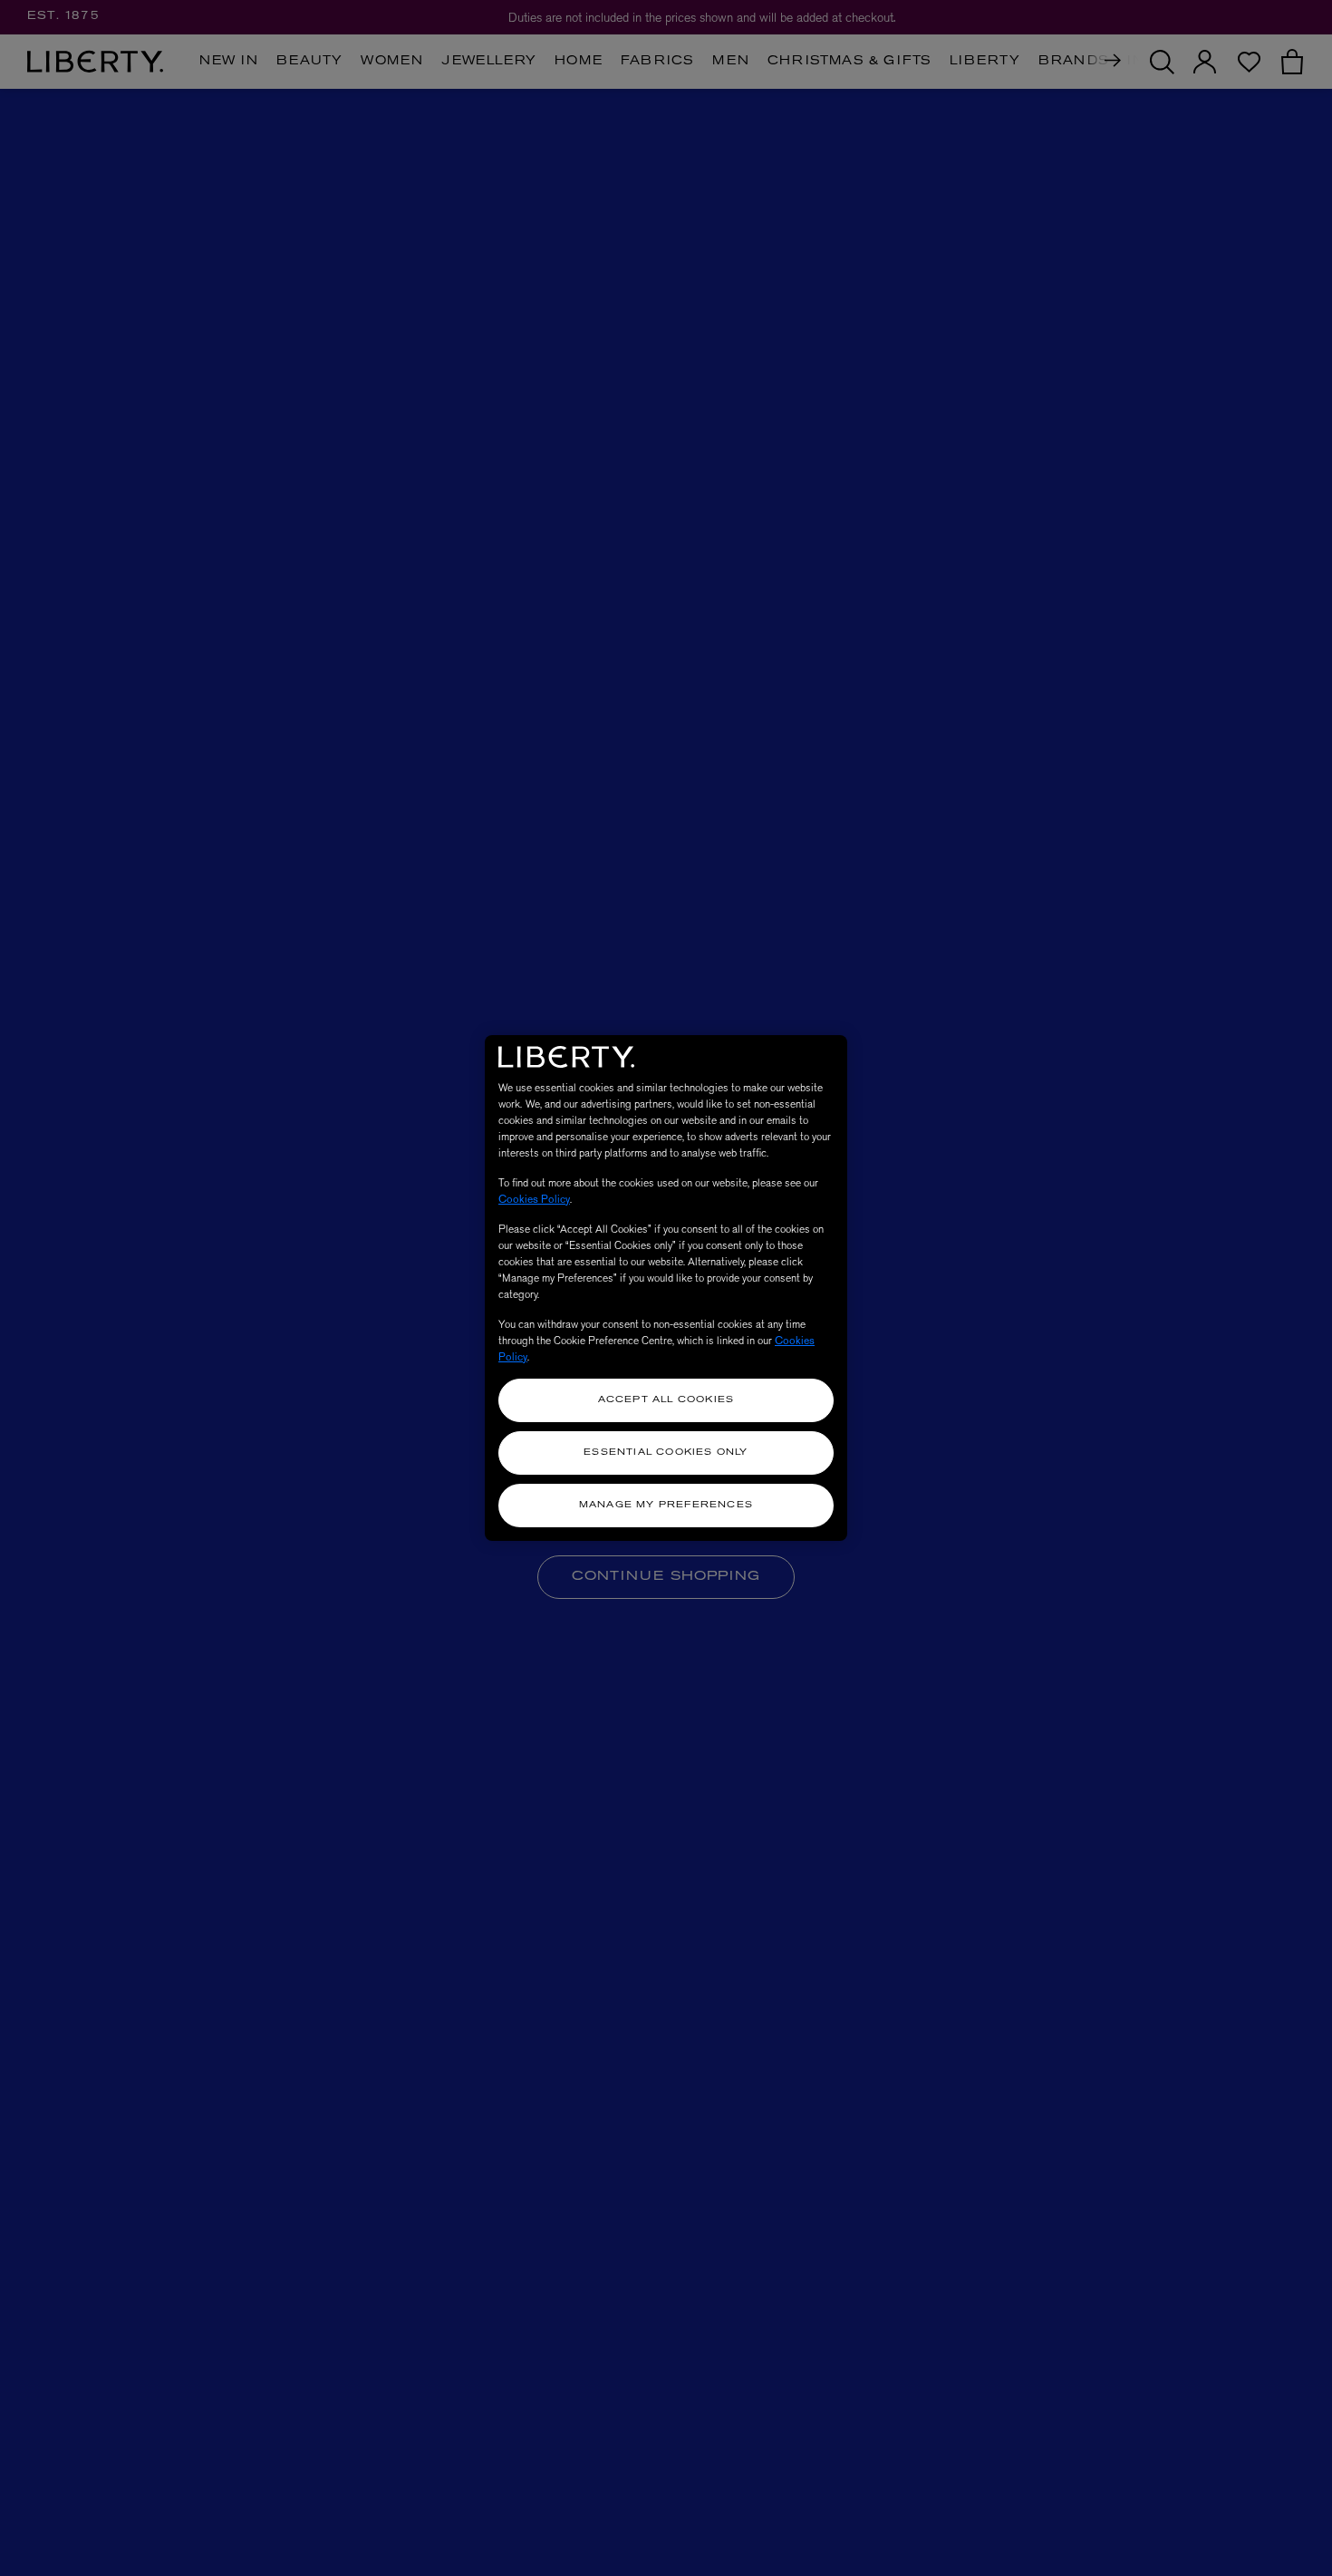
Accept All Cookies (666, 1400)
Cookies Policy (534, 1199)
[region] (666, 1288)
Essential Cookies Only (666, 1453)
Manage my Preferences (666, 1505)
